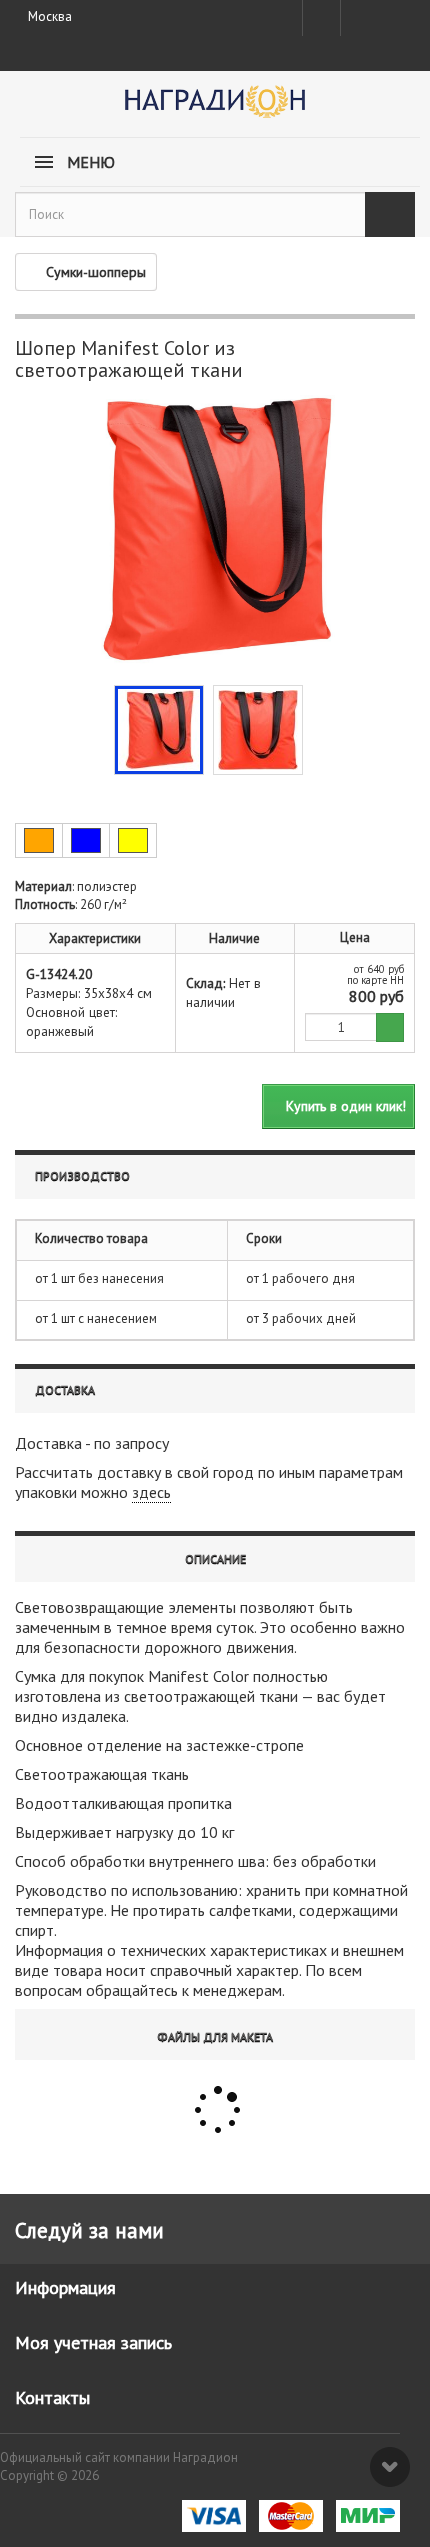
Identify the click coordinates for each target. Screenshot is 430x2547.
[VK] (358, 18)
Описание (215, 1558)
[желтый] (133, 840)
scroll (390, 2467)
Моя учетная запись (93, 2342)
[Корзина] (395, 14)
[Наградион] (215, 108)
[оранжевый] (39, 840)
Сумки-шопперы (96, 272)
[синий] (86, 840)
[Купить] (390, 1027)
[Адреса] (321, 18)
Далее (318, 728)
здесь (151, 1492)
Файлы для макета (215, 2036)
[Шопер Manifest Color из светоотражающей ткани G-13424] (159, 730)
